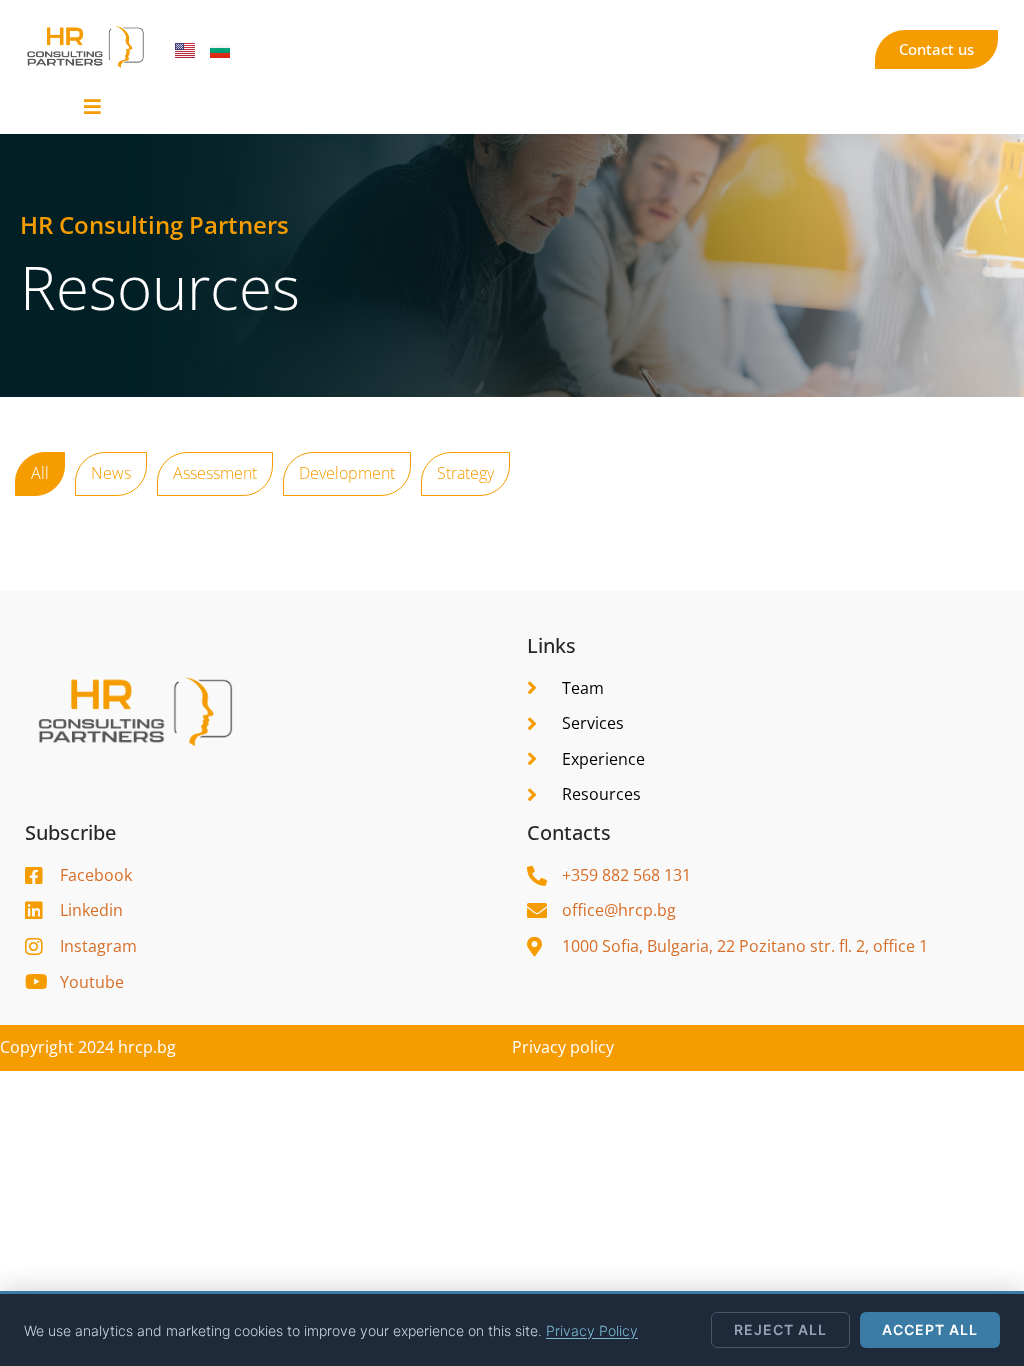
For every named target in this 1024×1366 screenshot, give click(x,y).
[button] (92, 106)
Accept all (930, 1329)
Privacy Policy (592, 1330)
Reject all (780, 1329)
